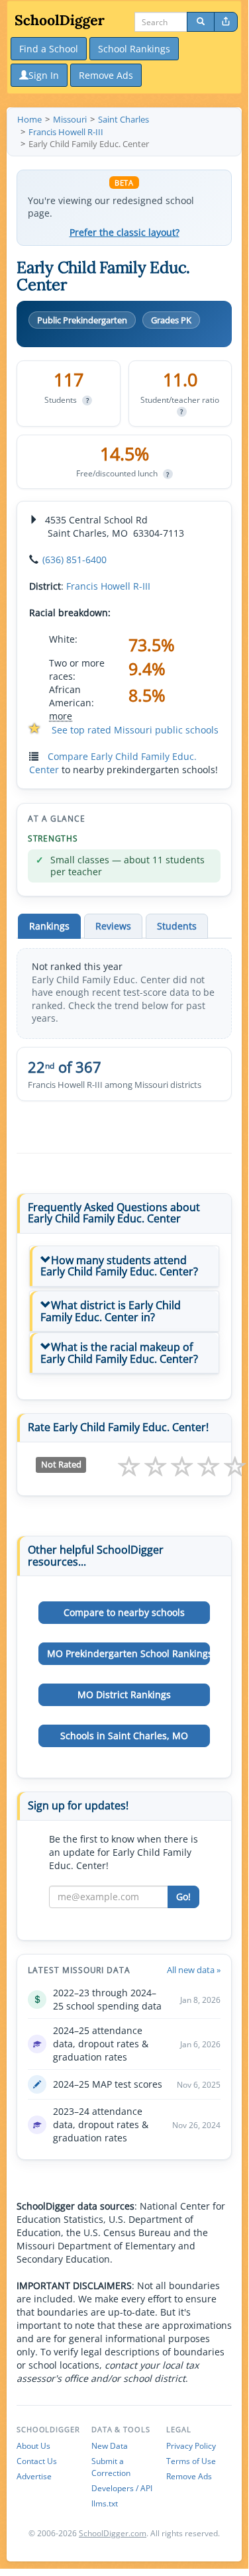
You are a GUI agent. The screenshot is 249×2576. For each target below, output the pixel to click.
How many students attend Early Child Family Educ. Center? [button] (119, 1266)
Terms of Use (191, 2461)
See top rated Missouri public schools (135, 730)
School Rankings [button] (134, 49)
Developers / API (122, 2488)
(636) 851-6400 (75, 560)
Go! (183, 1897)
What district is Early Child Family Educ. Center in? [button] (111, 1311)
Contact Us (37, 2461)
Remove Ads (189, 2476)
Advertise (34, 2476)
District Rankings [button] (124, 1694)
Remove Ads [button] (106, 75)
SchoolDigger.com (113, 2533)
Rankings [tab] (49, 926)
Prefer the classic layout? (124, 233)
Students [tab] (177, 926)
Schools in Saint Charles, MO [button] (124, 1736)
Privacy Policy (191, 2446)
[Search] (201, 22)
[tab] (124, 1266)
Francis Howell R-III (108, 586)
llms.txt (105, 2503)
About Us (33, 2446)
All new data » (194, 1970)
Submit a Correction (111, 2467)
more (61, 716)
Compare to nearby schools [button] (124, 1612)
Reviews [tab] (113, 926)
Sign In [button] (44, 75)
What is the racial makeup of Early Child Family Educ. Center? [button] (119, 1353)
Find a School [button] (49, 49)
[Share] (226, 22)
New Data (110, 2446)
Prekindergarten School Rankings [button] (128, 1653)
